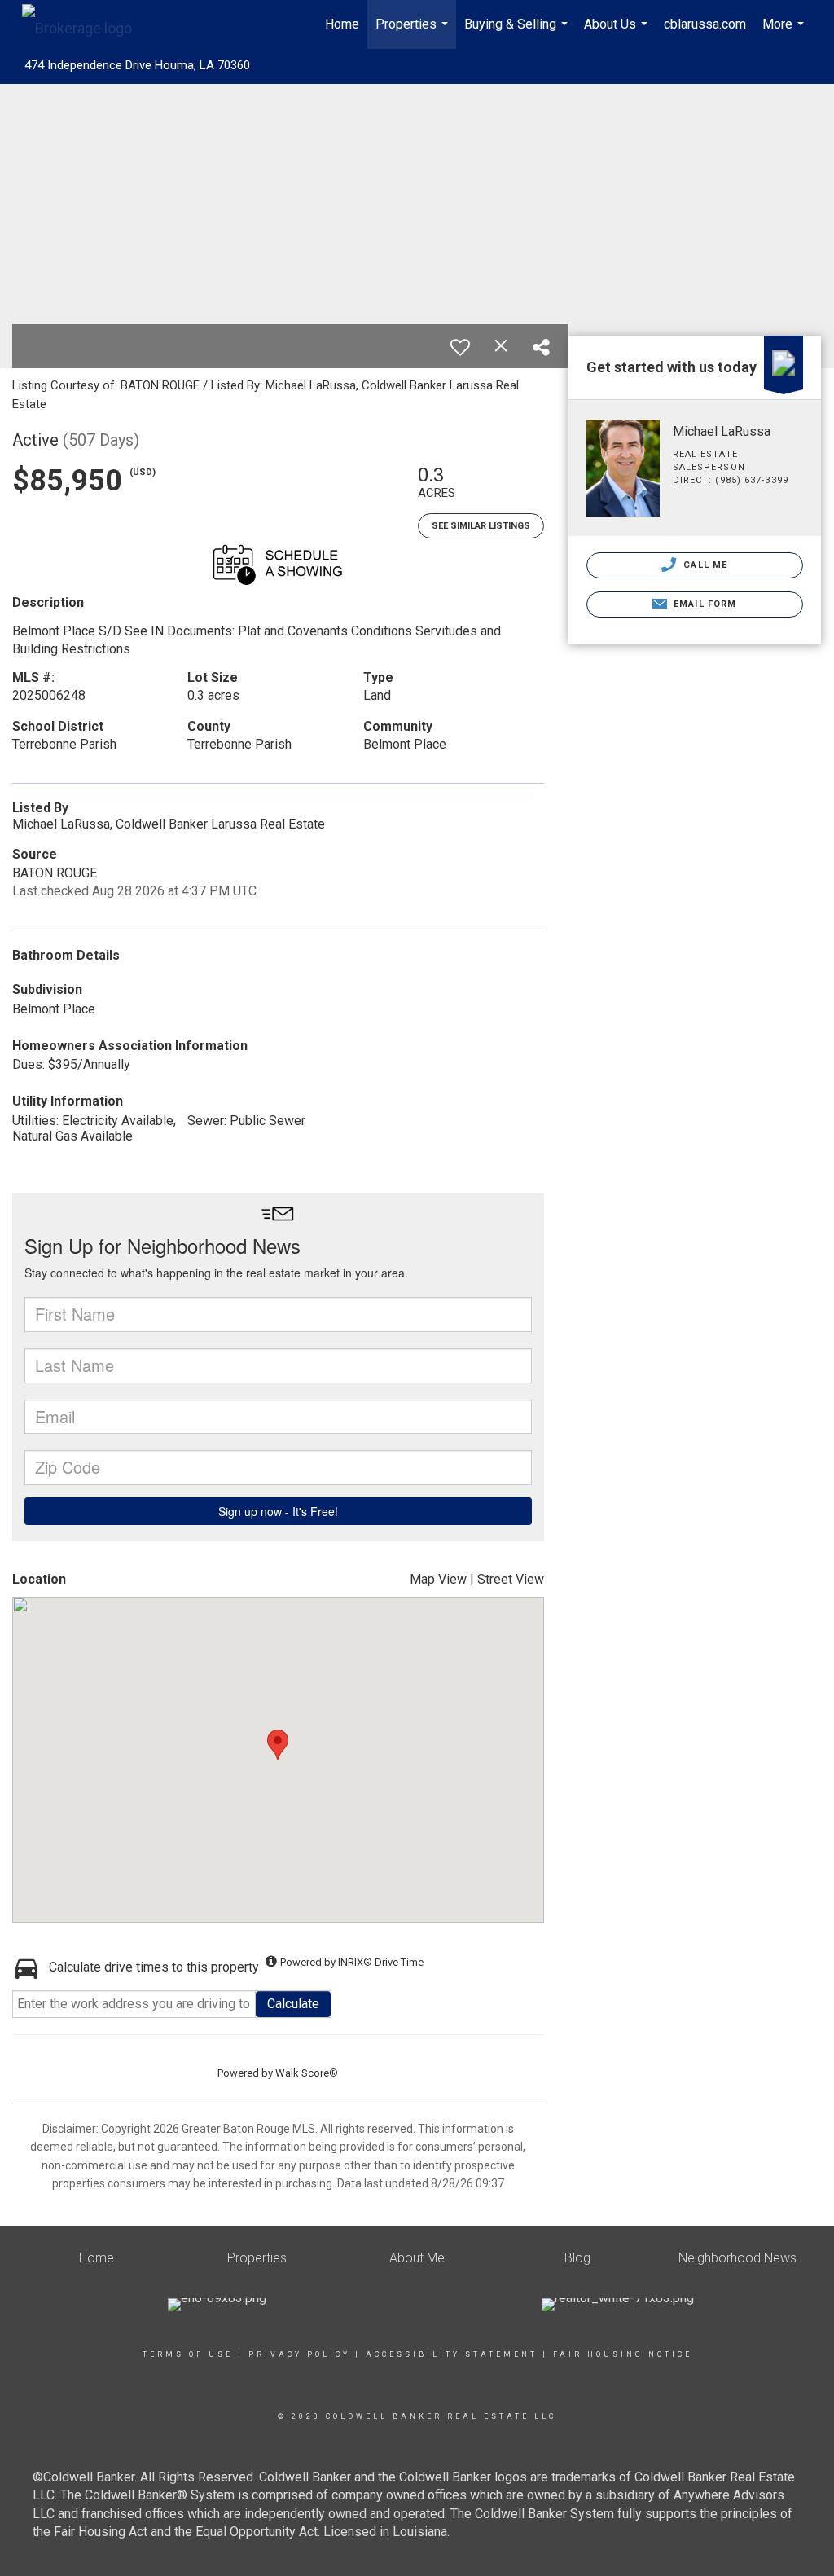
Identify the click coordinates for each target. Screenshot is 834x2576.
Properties (414, 33)
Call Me (704, 565)
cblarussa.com (705, 24)
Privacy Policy (299, 2354)
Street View (511, 1579)
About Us (618, 33)
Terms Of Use (188, 2354)
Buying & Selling (518, 33)
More (785, 33)
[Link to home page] (85, 24)
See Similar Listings (481, 526)
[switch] (460, 347)
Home (342, 24)
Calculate (293, 2004)
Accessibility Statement (452, 2354)
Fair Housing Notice (623, 2354)
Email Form (703, 604)
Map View (438, 1579)
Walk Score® (307, 2073)
